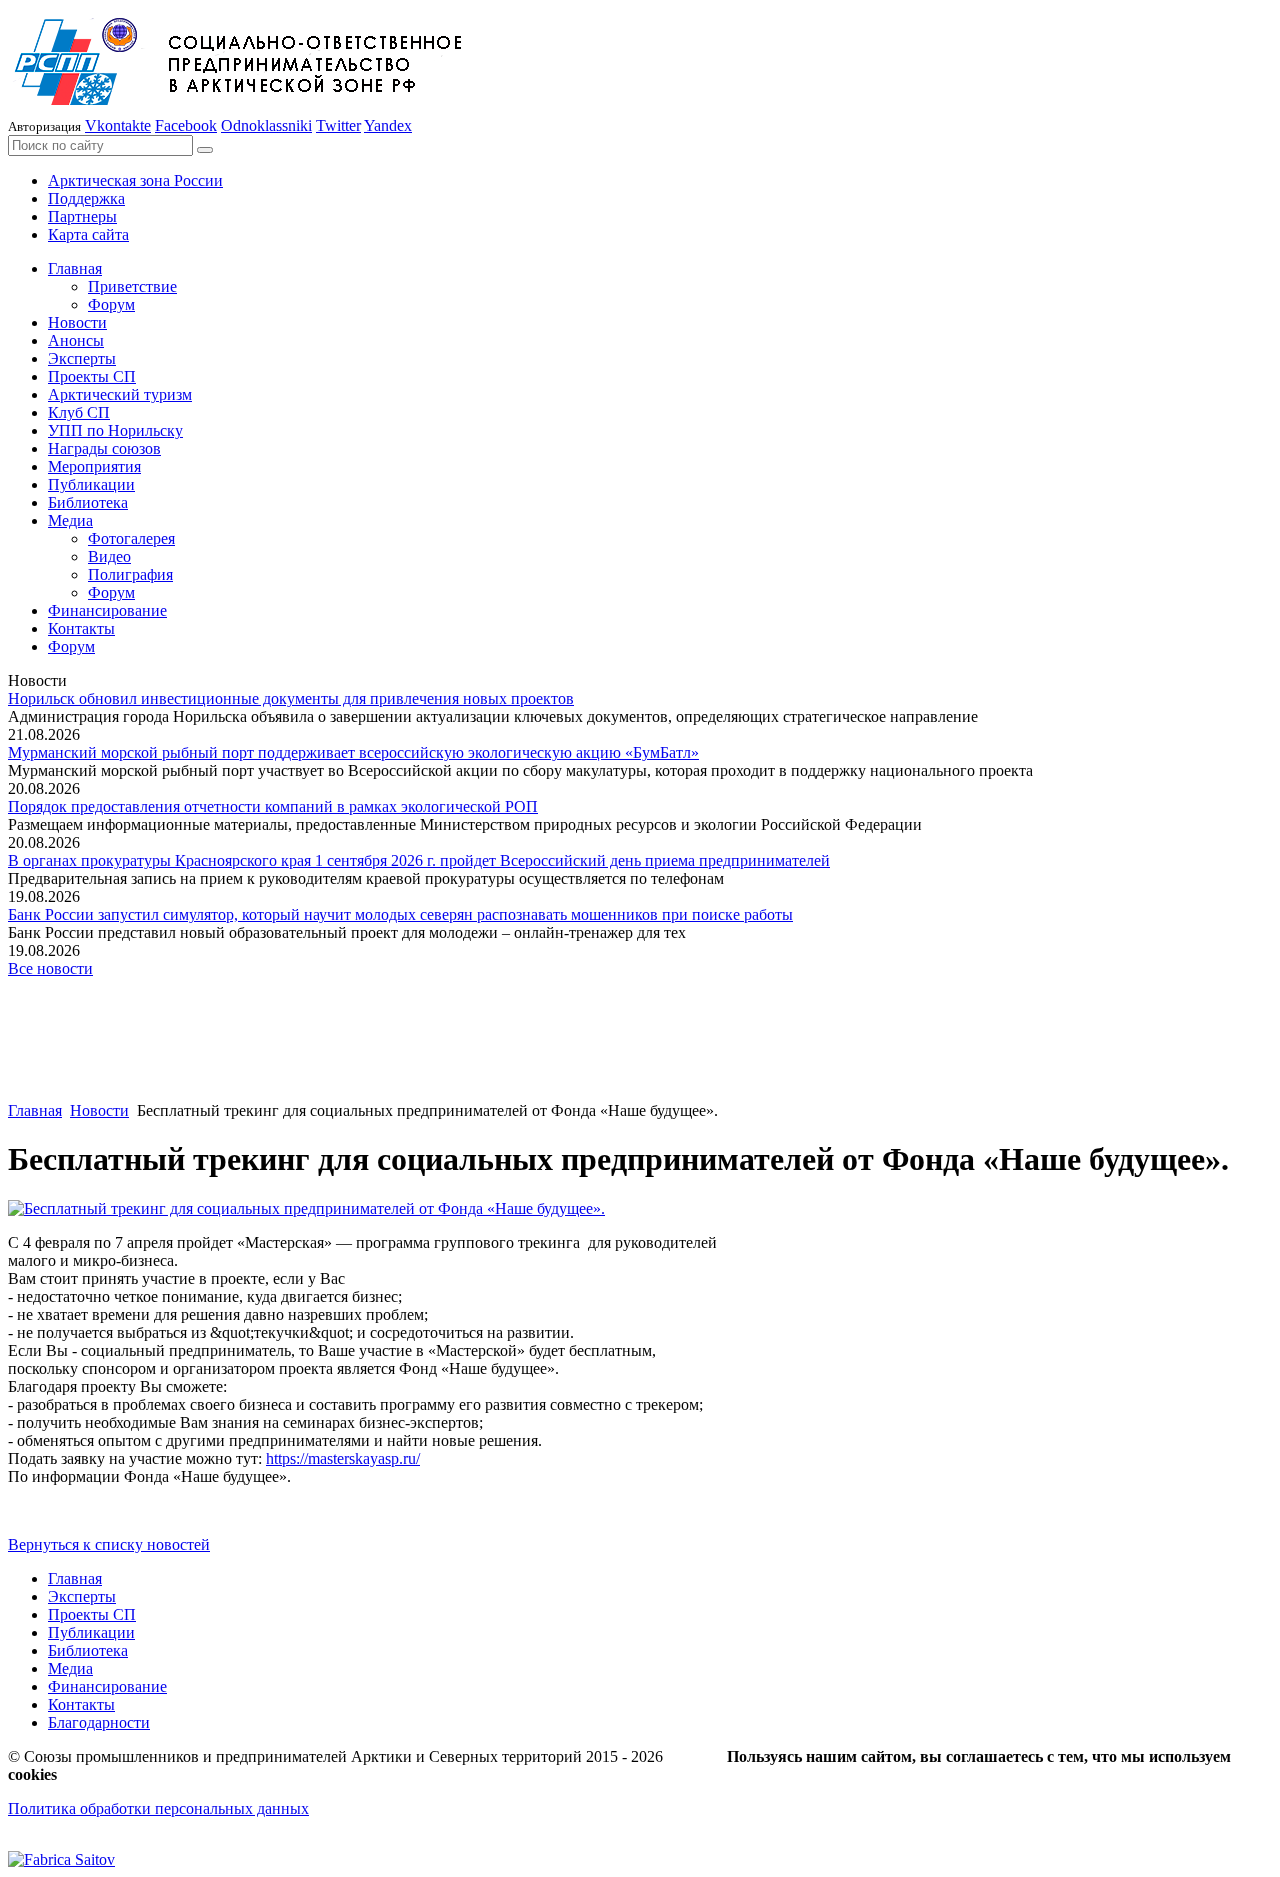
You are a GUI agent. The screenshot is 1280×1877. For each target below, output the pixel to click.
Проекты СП (92, 376)
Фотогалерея (131, 538)
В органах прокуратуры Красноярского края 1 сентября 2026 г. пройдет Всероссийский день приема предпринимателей (419, 860)
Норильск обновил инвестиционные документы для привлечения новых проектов (291, 698)
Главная (75, 268)
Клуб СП (79, 412)
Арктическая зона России (135, 180)
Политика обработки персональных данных (158, 1808)
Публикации (91, 484)
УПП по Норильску (115, 430)
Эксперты (82, 358)
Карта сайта (88, 234)
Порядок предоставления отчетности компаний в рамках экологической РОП (273, 806)
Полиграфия (130, 574)
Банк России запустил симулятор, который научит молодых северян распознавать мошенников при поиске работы (400, 914)
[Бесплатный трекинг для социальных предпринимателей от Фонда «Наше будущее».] (306, 1208)
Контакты (81, 628)
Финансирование (107, 610)
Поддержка (86, 198)
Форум (111, 304)
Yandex (388, 125)
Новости (77, 322)
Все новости (50, 968)
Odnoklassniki (266, 125)
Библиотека (88, 502)
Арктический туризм (120, 394)
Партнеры (82, 216)
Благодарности (99, 1722)
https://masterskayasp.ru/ (343, 1458)
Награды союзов (104, 448)
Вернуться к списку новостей (109, 1544)
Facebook (186, 125)
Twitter (338, 125)
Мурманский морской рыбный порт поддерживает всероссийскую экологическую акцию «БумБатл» (353, 752)
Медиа (70, 520)
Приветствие (132, 286)
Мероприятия (94, 466)
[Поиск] (205, 150)
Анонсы (76, 340)
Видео (109, 556)
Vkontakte (118, 125)
